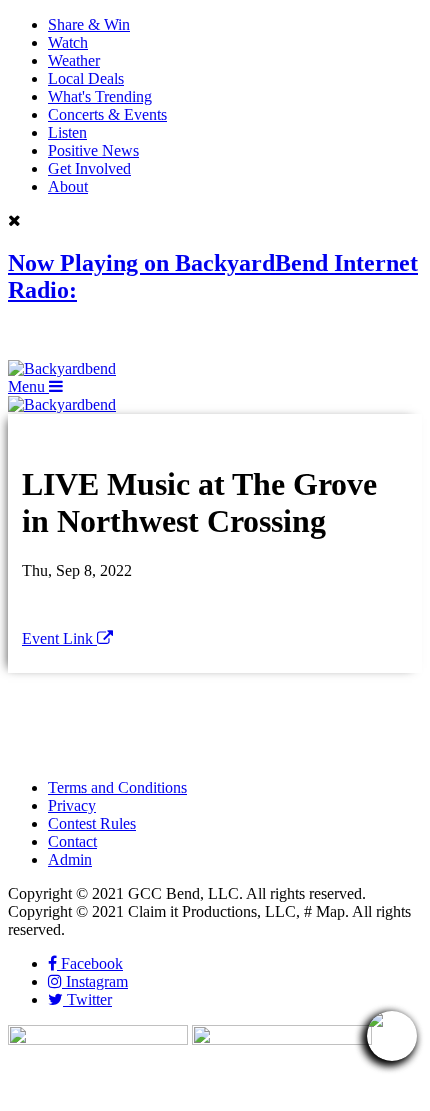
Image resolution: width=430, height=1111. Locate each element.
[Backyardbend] (62, 368)
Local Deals (86, 78)
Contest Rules (92, 823)
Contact (72, 841)
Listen (67, 132)
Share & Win (89, 24)
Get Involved (89, 168)
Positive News (93, 150)
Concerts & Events (107, 114)
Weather (74, 60)
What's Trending (100, 96)
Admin (70, 859)
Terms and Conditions (117, 787)
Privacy (72, 805)
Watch (68, 42)
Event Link (59, 638)
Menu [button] (28, 386)
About (68, 186)
